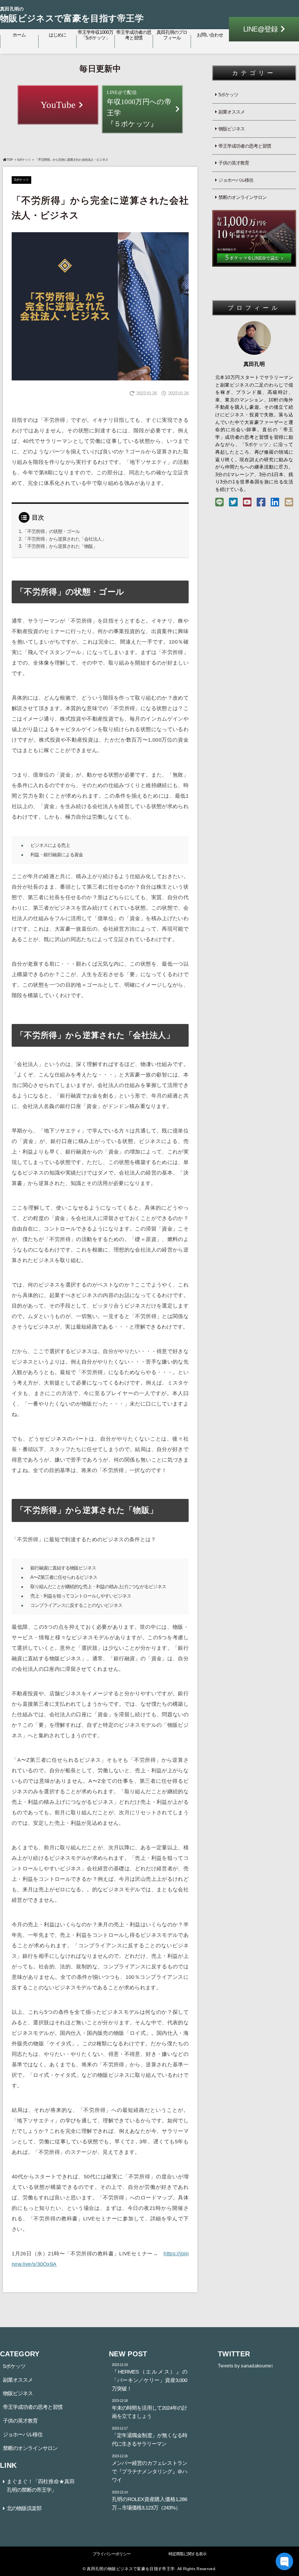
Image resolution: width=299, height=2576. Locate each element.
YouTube (58, 105)
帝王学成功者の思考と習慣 (134, 35)
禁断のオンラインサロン (242, 197)
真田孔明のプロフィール (172, 35)
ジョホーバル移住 (236, 180)
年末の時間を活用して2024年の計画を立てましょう (149, 2409)
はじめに (58, 35)
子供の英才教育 (234, 163)
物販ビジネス (232, 129)
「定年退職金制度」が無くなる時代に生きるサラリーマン (149, 2437)
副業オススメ (232, 112)
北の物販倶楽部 (24, 2508)
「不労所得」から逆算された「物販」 (60, 546)
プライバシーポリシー (112, 2554)
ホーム (19, 35)
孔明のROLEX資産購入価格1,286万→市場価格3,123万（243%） (149, 2500)
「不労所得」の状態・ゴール (51, 531)
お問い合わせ (210, 35)
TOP (10, 160)
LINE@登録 (260, 29)
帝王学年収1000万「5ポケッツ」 (95, 35)
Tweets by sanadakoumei (245, 2366)
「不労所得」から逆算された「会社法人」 (64, 539)
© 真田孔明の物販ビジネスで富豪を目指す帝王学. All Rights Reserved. (149, 2569)
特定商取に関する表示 (187, 2554)
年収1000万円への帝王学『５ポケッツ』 (139, 109)
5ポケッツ (24, 160)
